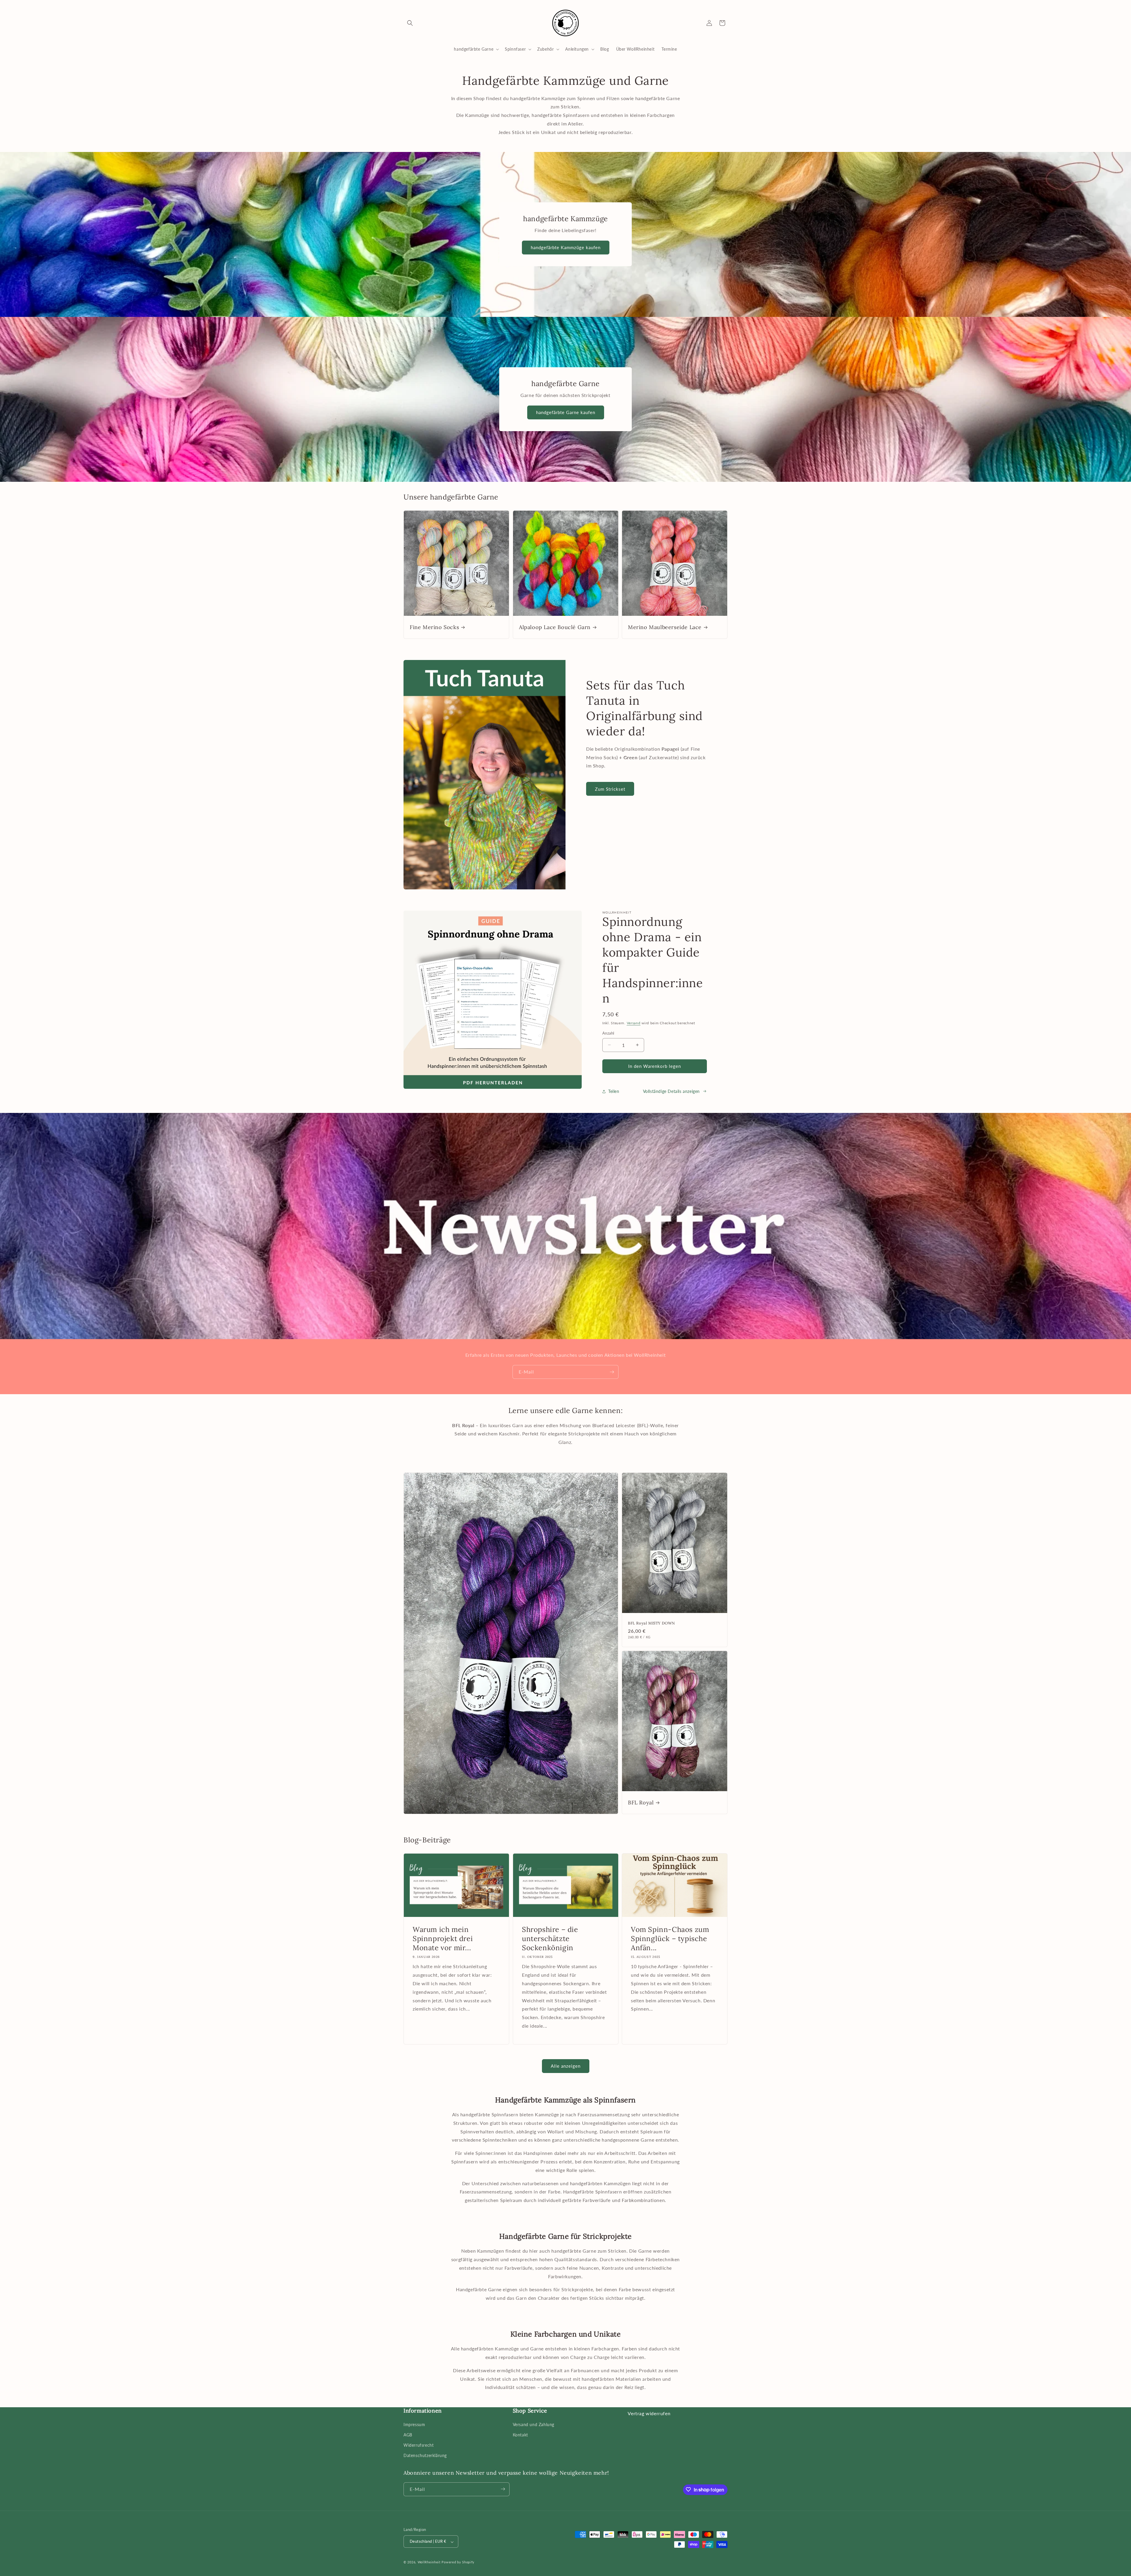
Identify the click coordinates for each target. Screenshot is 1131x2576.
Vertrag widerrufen (649, 2413)
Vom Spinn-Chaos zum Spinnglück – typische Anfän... (670, 1939)
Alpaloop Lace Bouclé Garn (555, 627)
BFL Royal (641, 1802)
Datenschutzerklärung (425, 2455)
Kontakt (520, 2434)
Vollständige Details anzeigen (671, 1091)
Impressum (414, 2424)
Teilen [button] (614, 1091)
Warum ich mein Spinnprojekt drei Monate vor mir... (443, 1939)
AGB (408, 2434)
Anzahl (608, 1033)
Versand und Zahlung (534, 2424)
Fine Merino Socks (434, 627)
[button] (410, 23)
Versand (634, 1023)
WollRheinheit (429, 2562)
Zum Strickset (610, 789)
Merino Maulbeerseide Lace (665, 627)
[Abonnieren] (612, 1372)
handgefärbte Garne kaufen (566, 413)
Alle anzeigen (566, 2066)
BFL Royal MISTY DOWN (652, 1623)
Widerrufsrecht (419, 2445)
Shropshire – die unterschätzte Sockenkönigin (550, 1939)
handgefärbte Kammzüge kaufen (566, 248)
